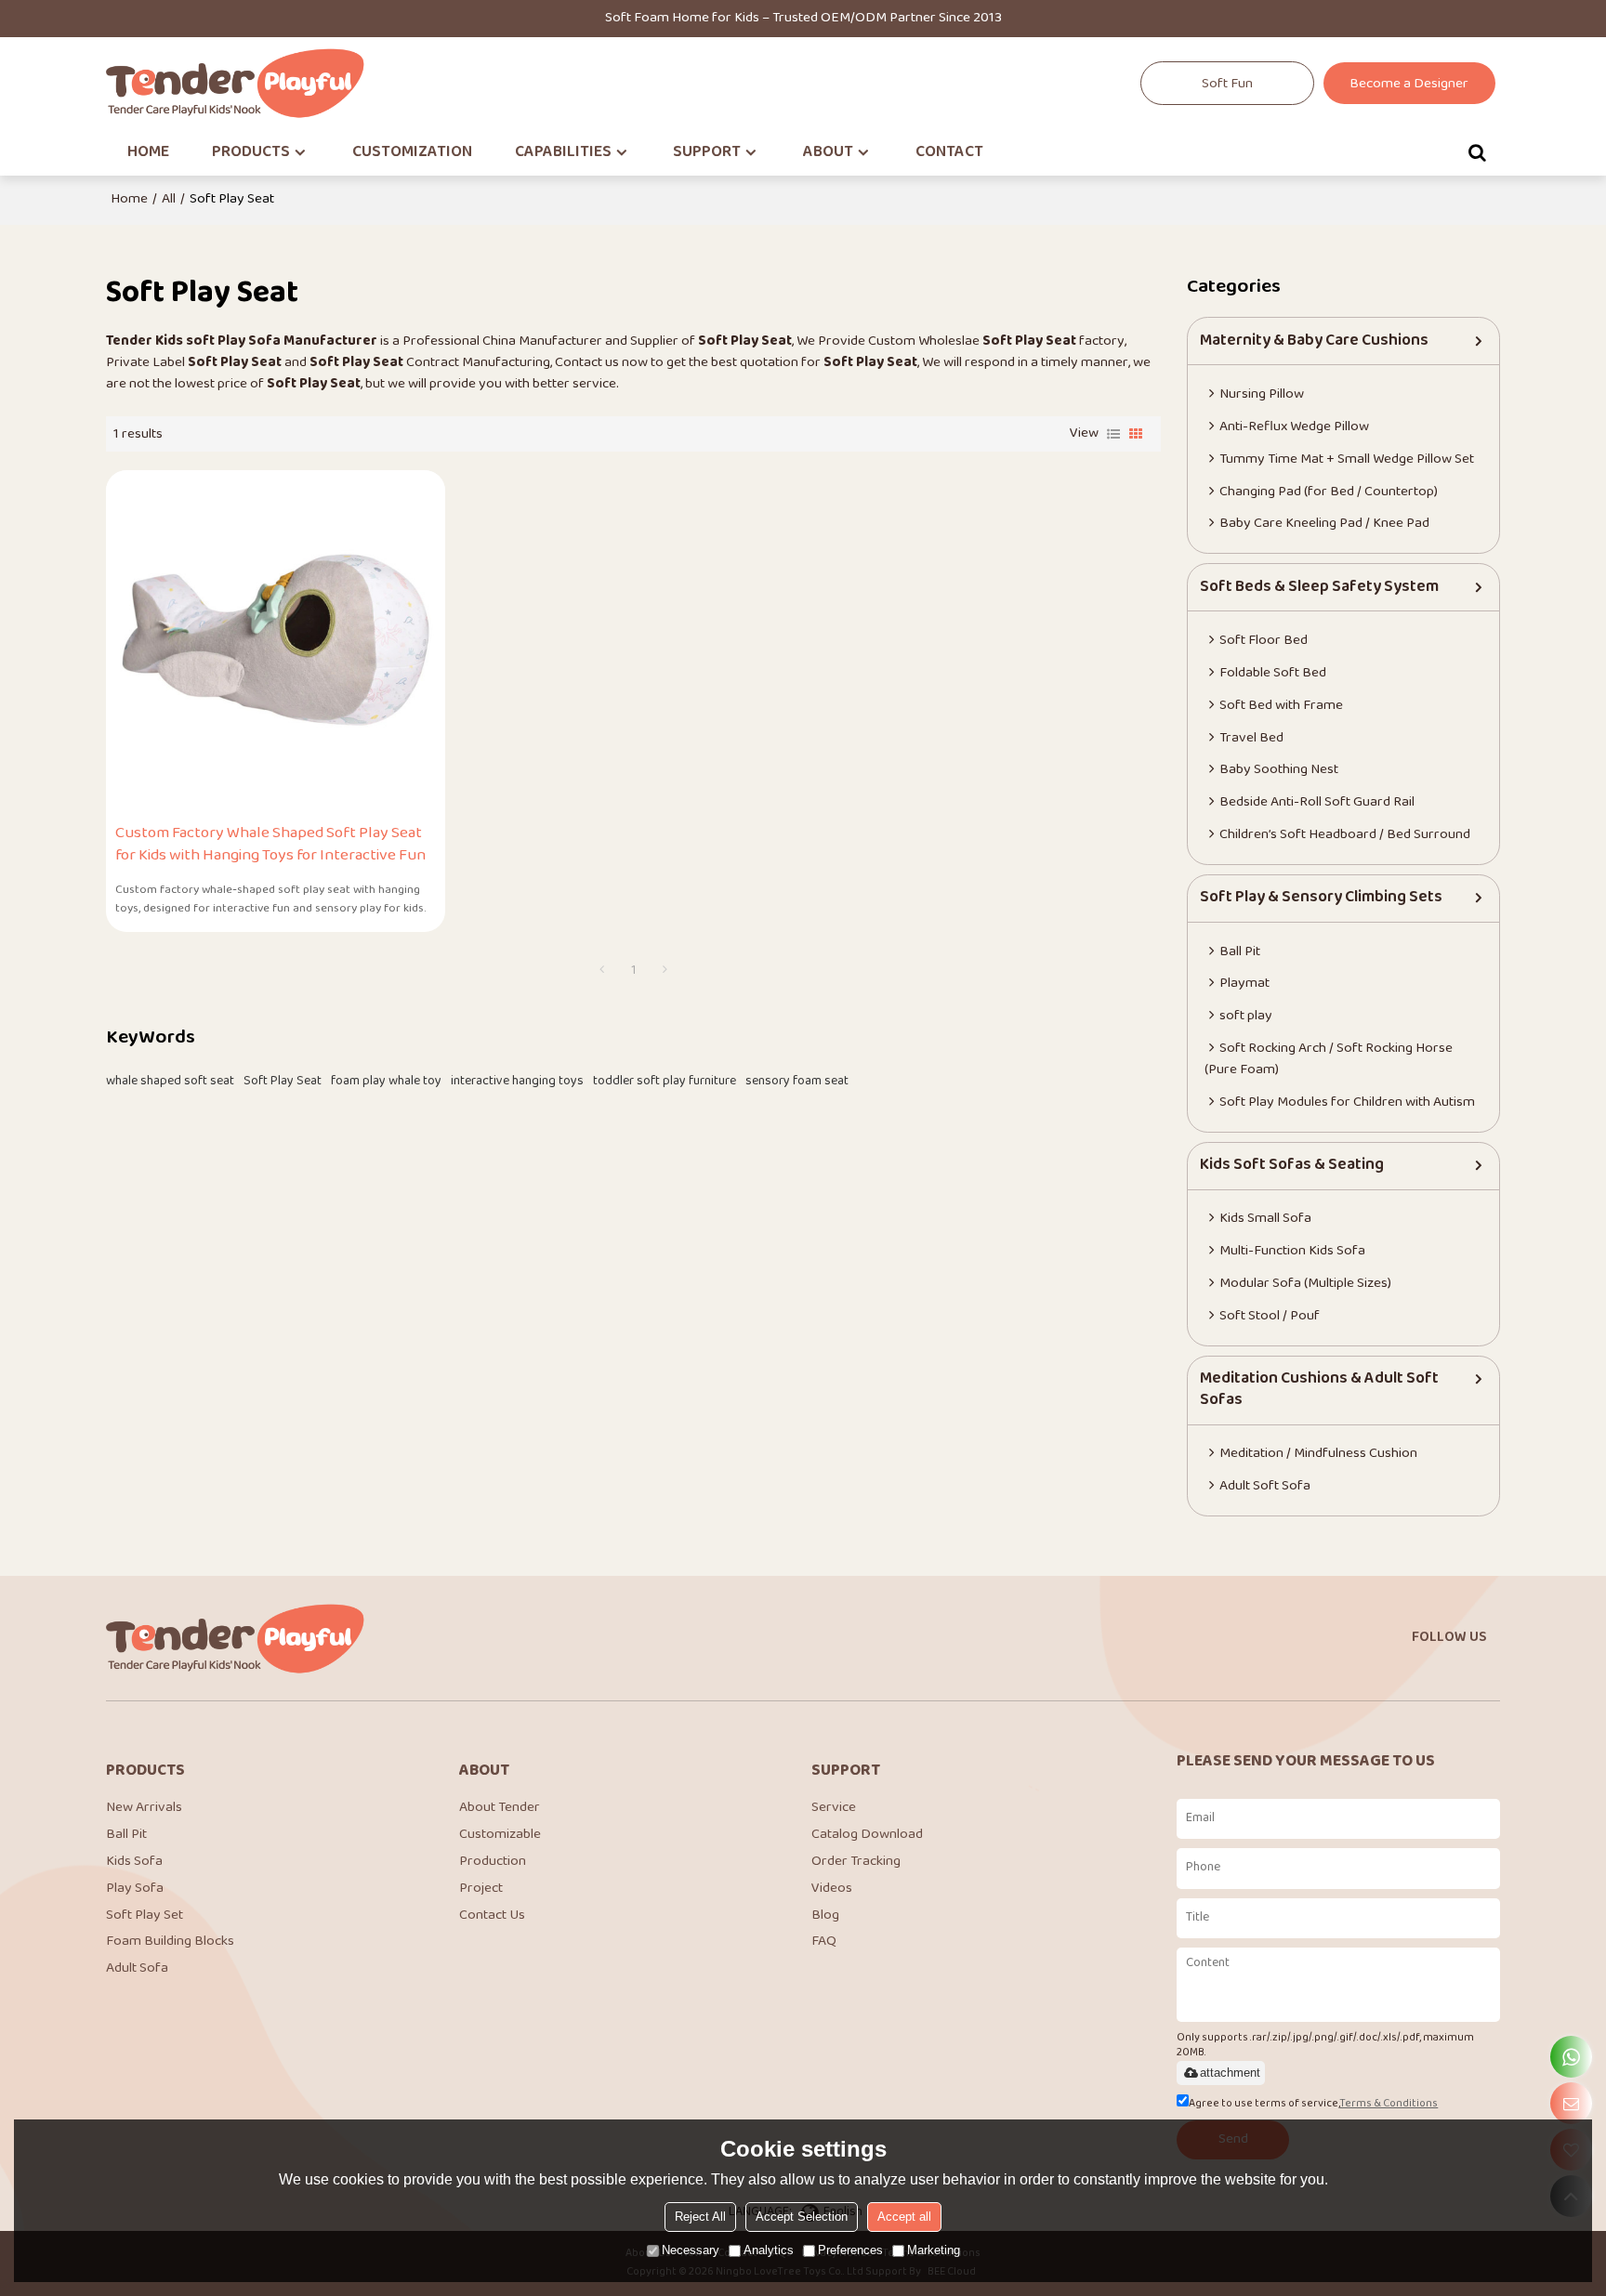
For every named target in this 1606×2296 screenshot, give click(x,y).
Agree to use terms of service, (1313, 2104)
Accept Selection (802, 2217)
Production (493, 1862)
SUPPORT (707, 152)
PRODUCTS (251, 152)
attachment (1230, 2073)
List (1113, 434)
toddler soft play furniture (665, 1082)
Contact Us (492, 1916)
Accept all (904, 2217)
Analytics (769, 2250)
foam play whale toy (386, 1082)
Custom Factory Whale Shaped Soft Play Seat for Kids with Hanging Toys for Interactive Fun (270, 845)
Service (834, 1808)
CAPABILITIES (563, 152)
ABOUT (828, 152)
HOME (148, 152)
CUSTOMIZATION (412, 152)
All (169, 200)
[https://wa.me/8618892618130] (1571, 2057)
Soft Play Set (145, 1916)
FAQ (824, 1942)
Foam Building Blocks (170, 1942)
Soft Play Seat (283, 1082)
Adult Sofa (137, 1968)
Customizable (500, 1835)
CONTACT (949, 152)
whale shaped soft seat (170, 1082)
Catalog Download (867, 1835)
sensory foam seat (797, 1082)
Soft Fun (1227, 84)
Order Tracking (856, 1862)
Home (129, 200)
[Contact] (1571, 2103)
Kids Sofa (134, 1862)
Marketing (934, 2250)
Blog (825, 1916)
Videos (832, 1889)
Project (481, 1889)
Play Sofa (135, 1889)
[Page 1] (602, 971)
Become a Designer (1409, 84)
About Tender (500, 1808)
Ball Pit (126, 1835)
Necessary (691, 2250)
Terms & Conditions (1389, 2104)
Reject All (700, 2217)
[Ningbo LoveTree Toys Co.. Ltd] (236, 83)
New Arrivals (144, 1808)
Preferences (850, 2250)
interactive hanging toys (517, 1082)
